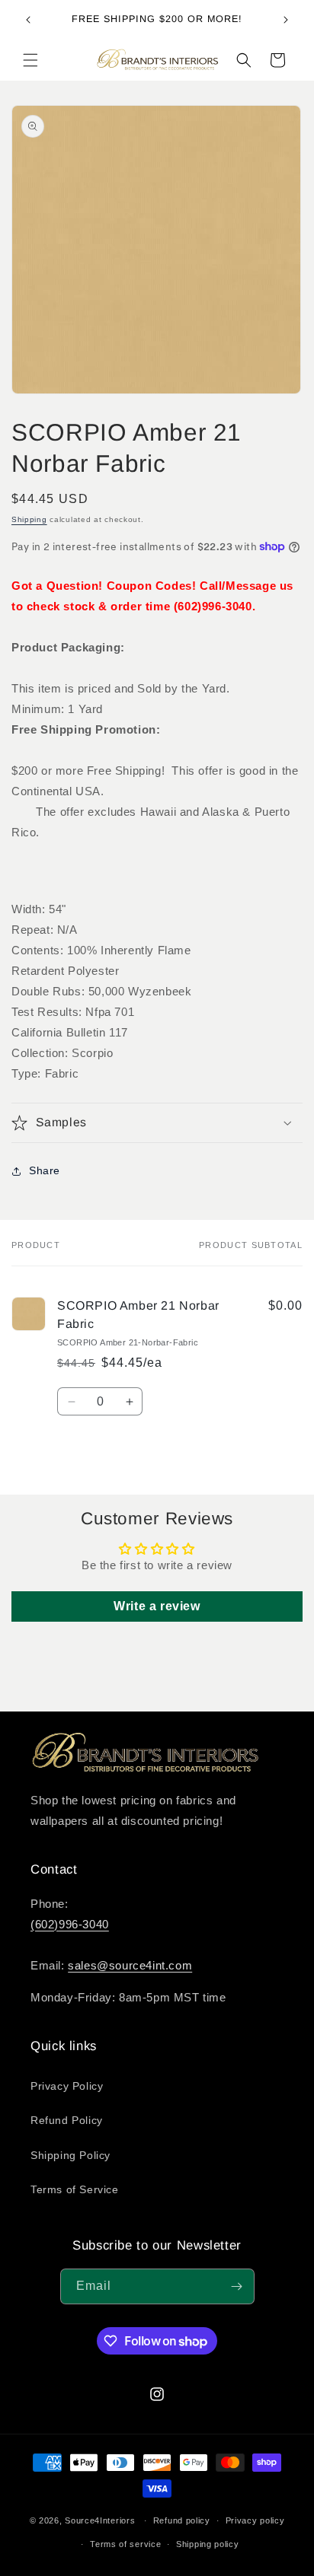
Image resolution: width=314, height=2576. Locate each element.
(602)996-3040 (70, 1924)
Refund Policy (67, 2120)
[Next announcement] (286, 20)
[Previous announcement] (28, 20)
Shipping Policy (70, 2155)
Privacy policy (255, 2520)
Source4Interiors (100, 2520)
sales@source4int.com (130, 1965)
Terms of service (125, 2544)
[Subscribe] (237, 2286)
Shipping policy (208, 2544)
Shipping (29, 519)
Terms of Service (75, 2189)
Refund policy (182, 2520)
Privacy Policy (67, 2086)
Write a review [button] (157, 1606)
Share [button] (45, 1170)
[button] (30, 60)
